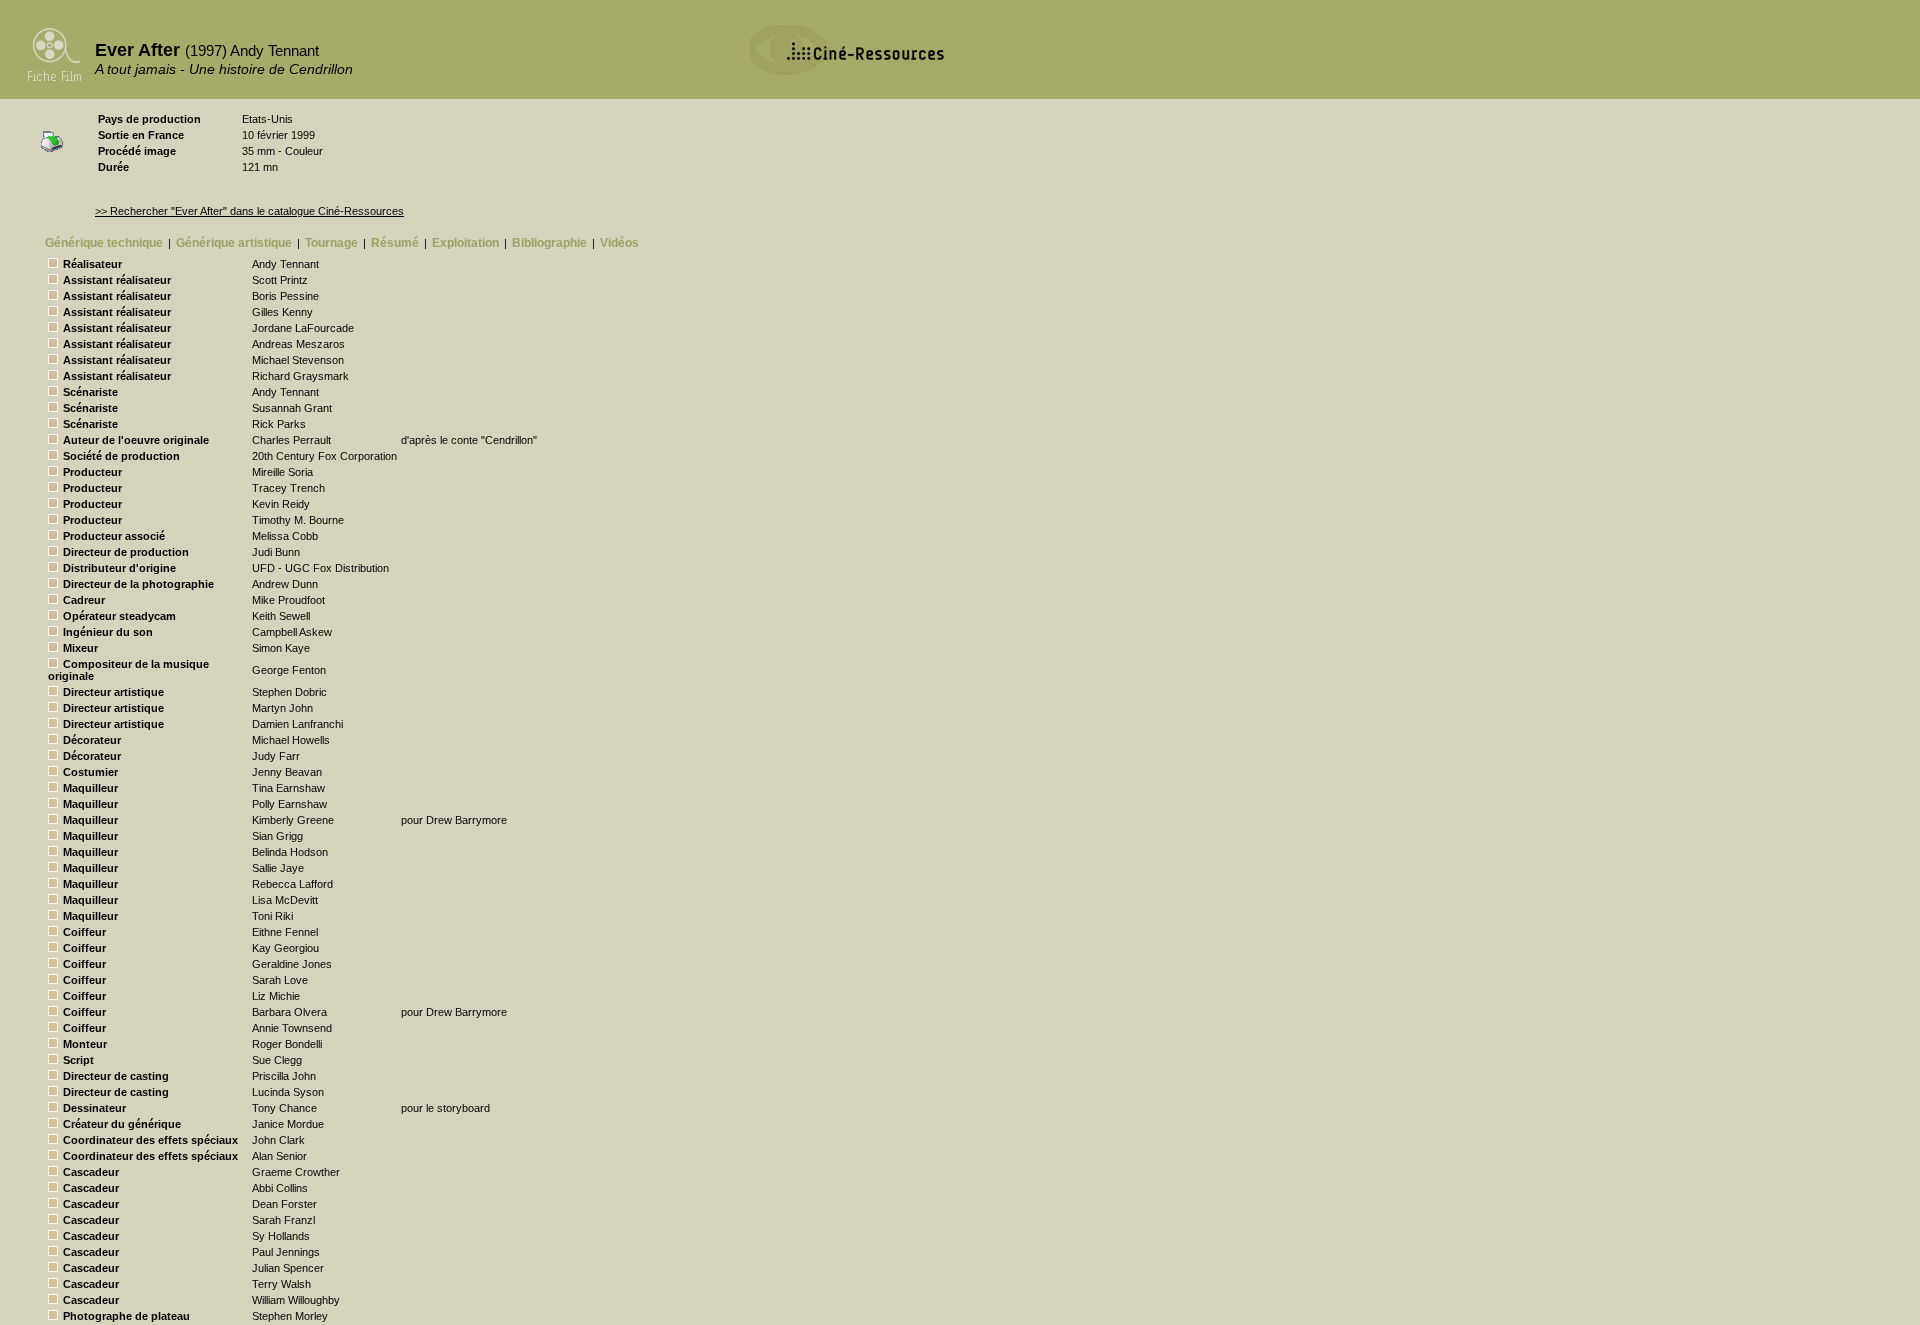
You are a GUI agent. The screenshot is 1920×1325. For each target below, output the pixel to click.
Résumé (395, 243)
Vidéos (619, 243)
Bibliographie (549, 243)
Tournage (331, 243)
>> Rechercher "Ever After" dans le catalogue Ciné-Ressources (249, 211)
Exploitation (465, 243)
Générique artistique (234, 243)
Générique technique (104, 243)
